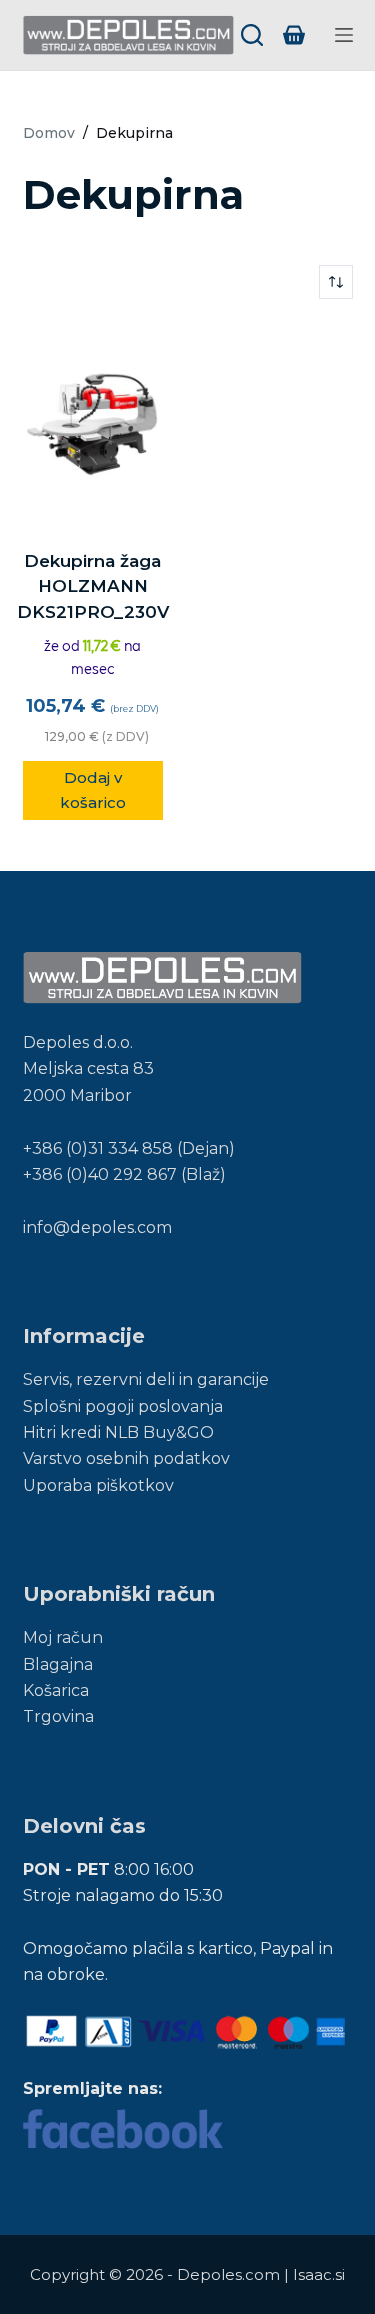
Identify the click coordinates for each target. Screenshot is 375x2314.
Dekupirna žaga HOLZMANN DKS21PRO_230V (93, 586)
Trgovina (58, 1716)
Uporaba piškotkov (98, 1485)
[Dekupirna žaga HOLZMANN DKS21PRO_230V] (93, 424)
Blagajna (58, 1664)
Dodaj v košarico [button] (93, 790)
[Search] (252, 35)
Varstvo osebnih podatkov (126, 1458)
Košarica (56, 1690)
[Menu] (344, 35)
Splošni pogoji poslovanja (123, 1406)
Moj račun (63, 1637)
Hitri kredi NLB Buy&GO (118, 1432)
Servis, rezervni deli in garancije (146, 1379)
